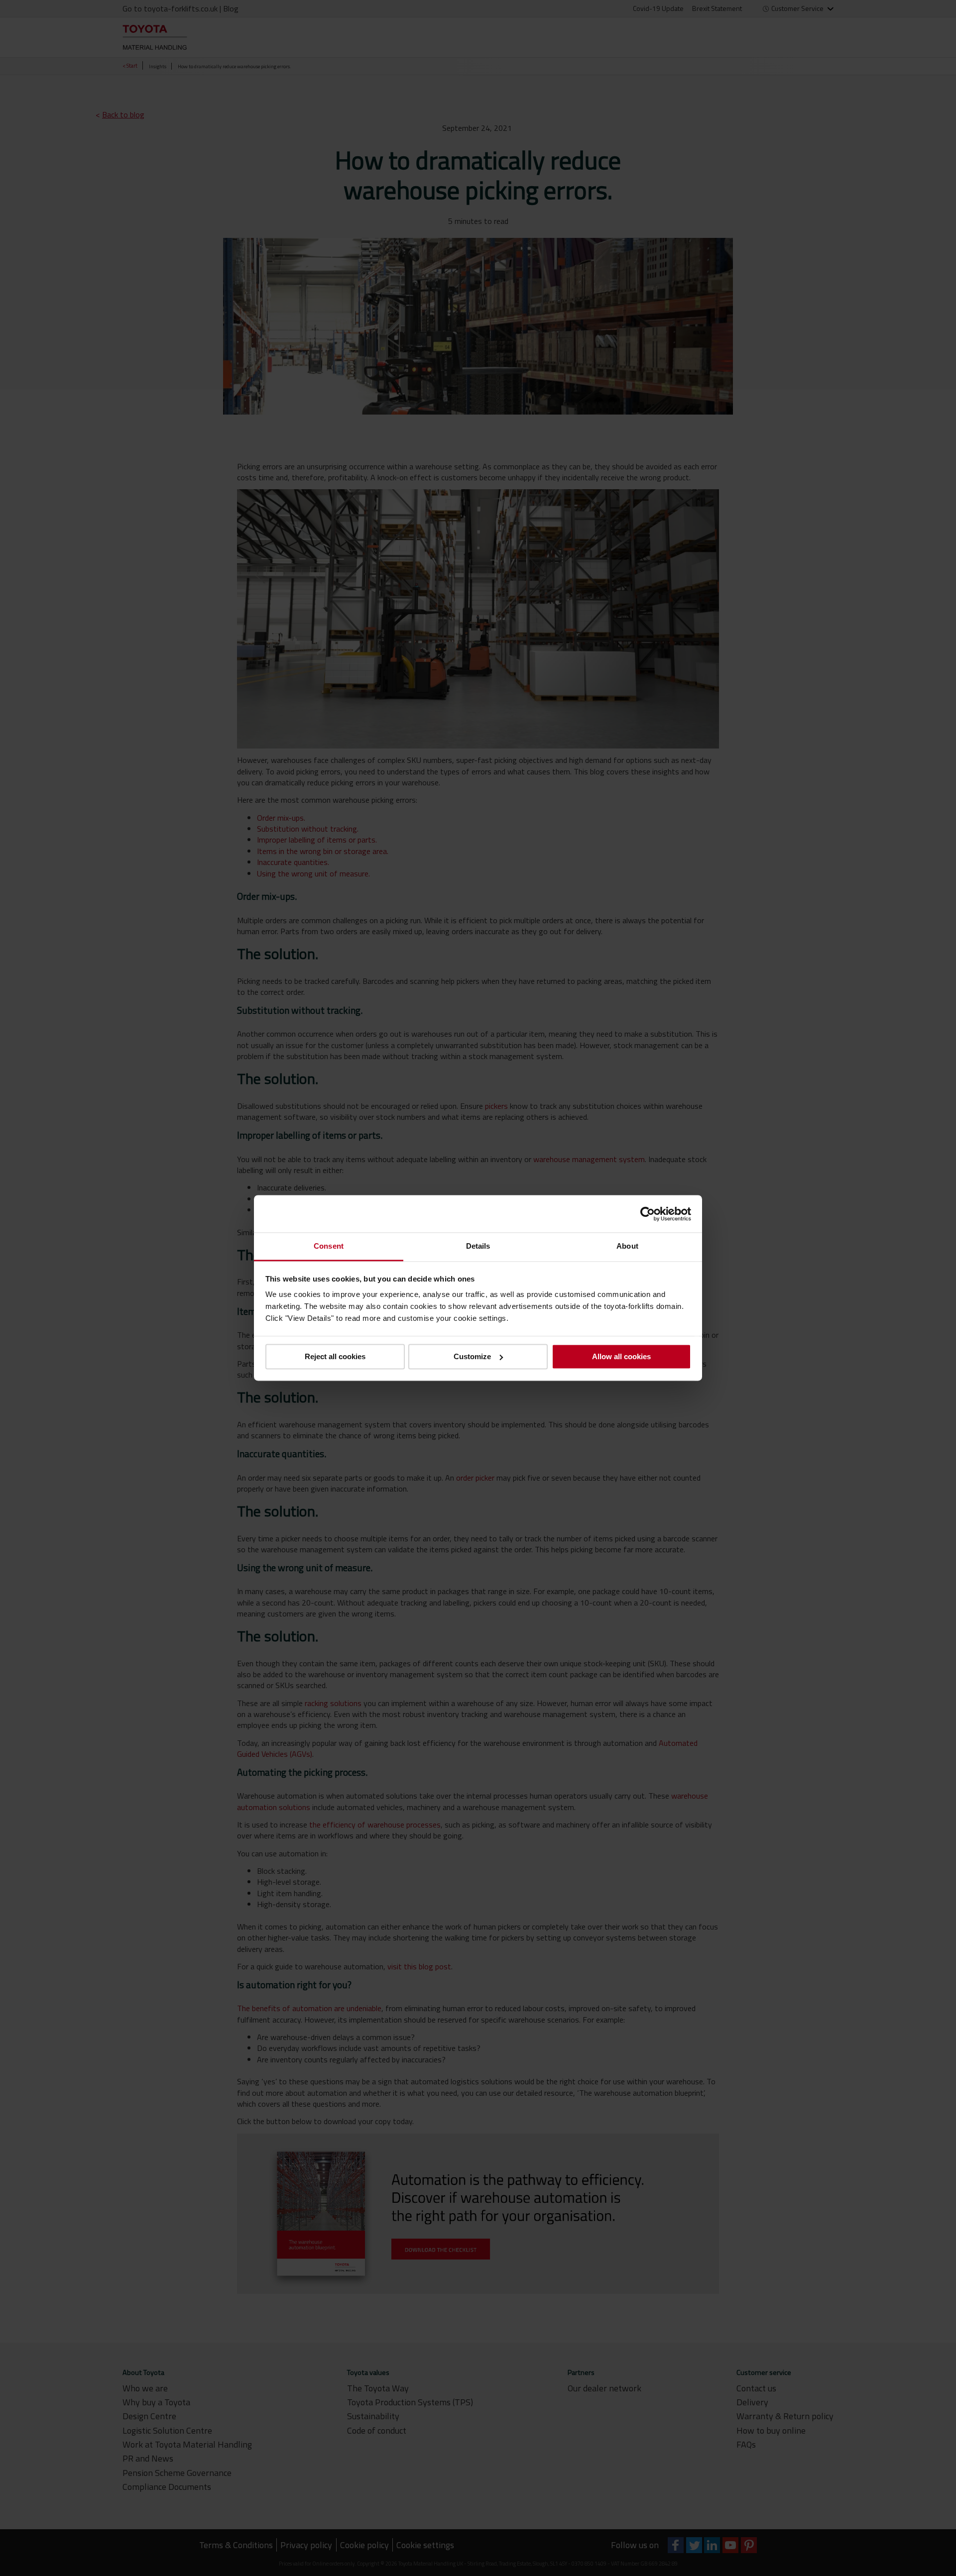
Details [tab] (478, 1246)
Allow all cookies (621, 1356)
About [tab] (627, 1246)
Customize (472, 1356)
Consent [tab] (329, 1246)
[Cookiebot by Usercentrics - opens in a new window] (648, 1214)
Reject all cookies (335, 1356)
